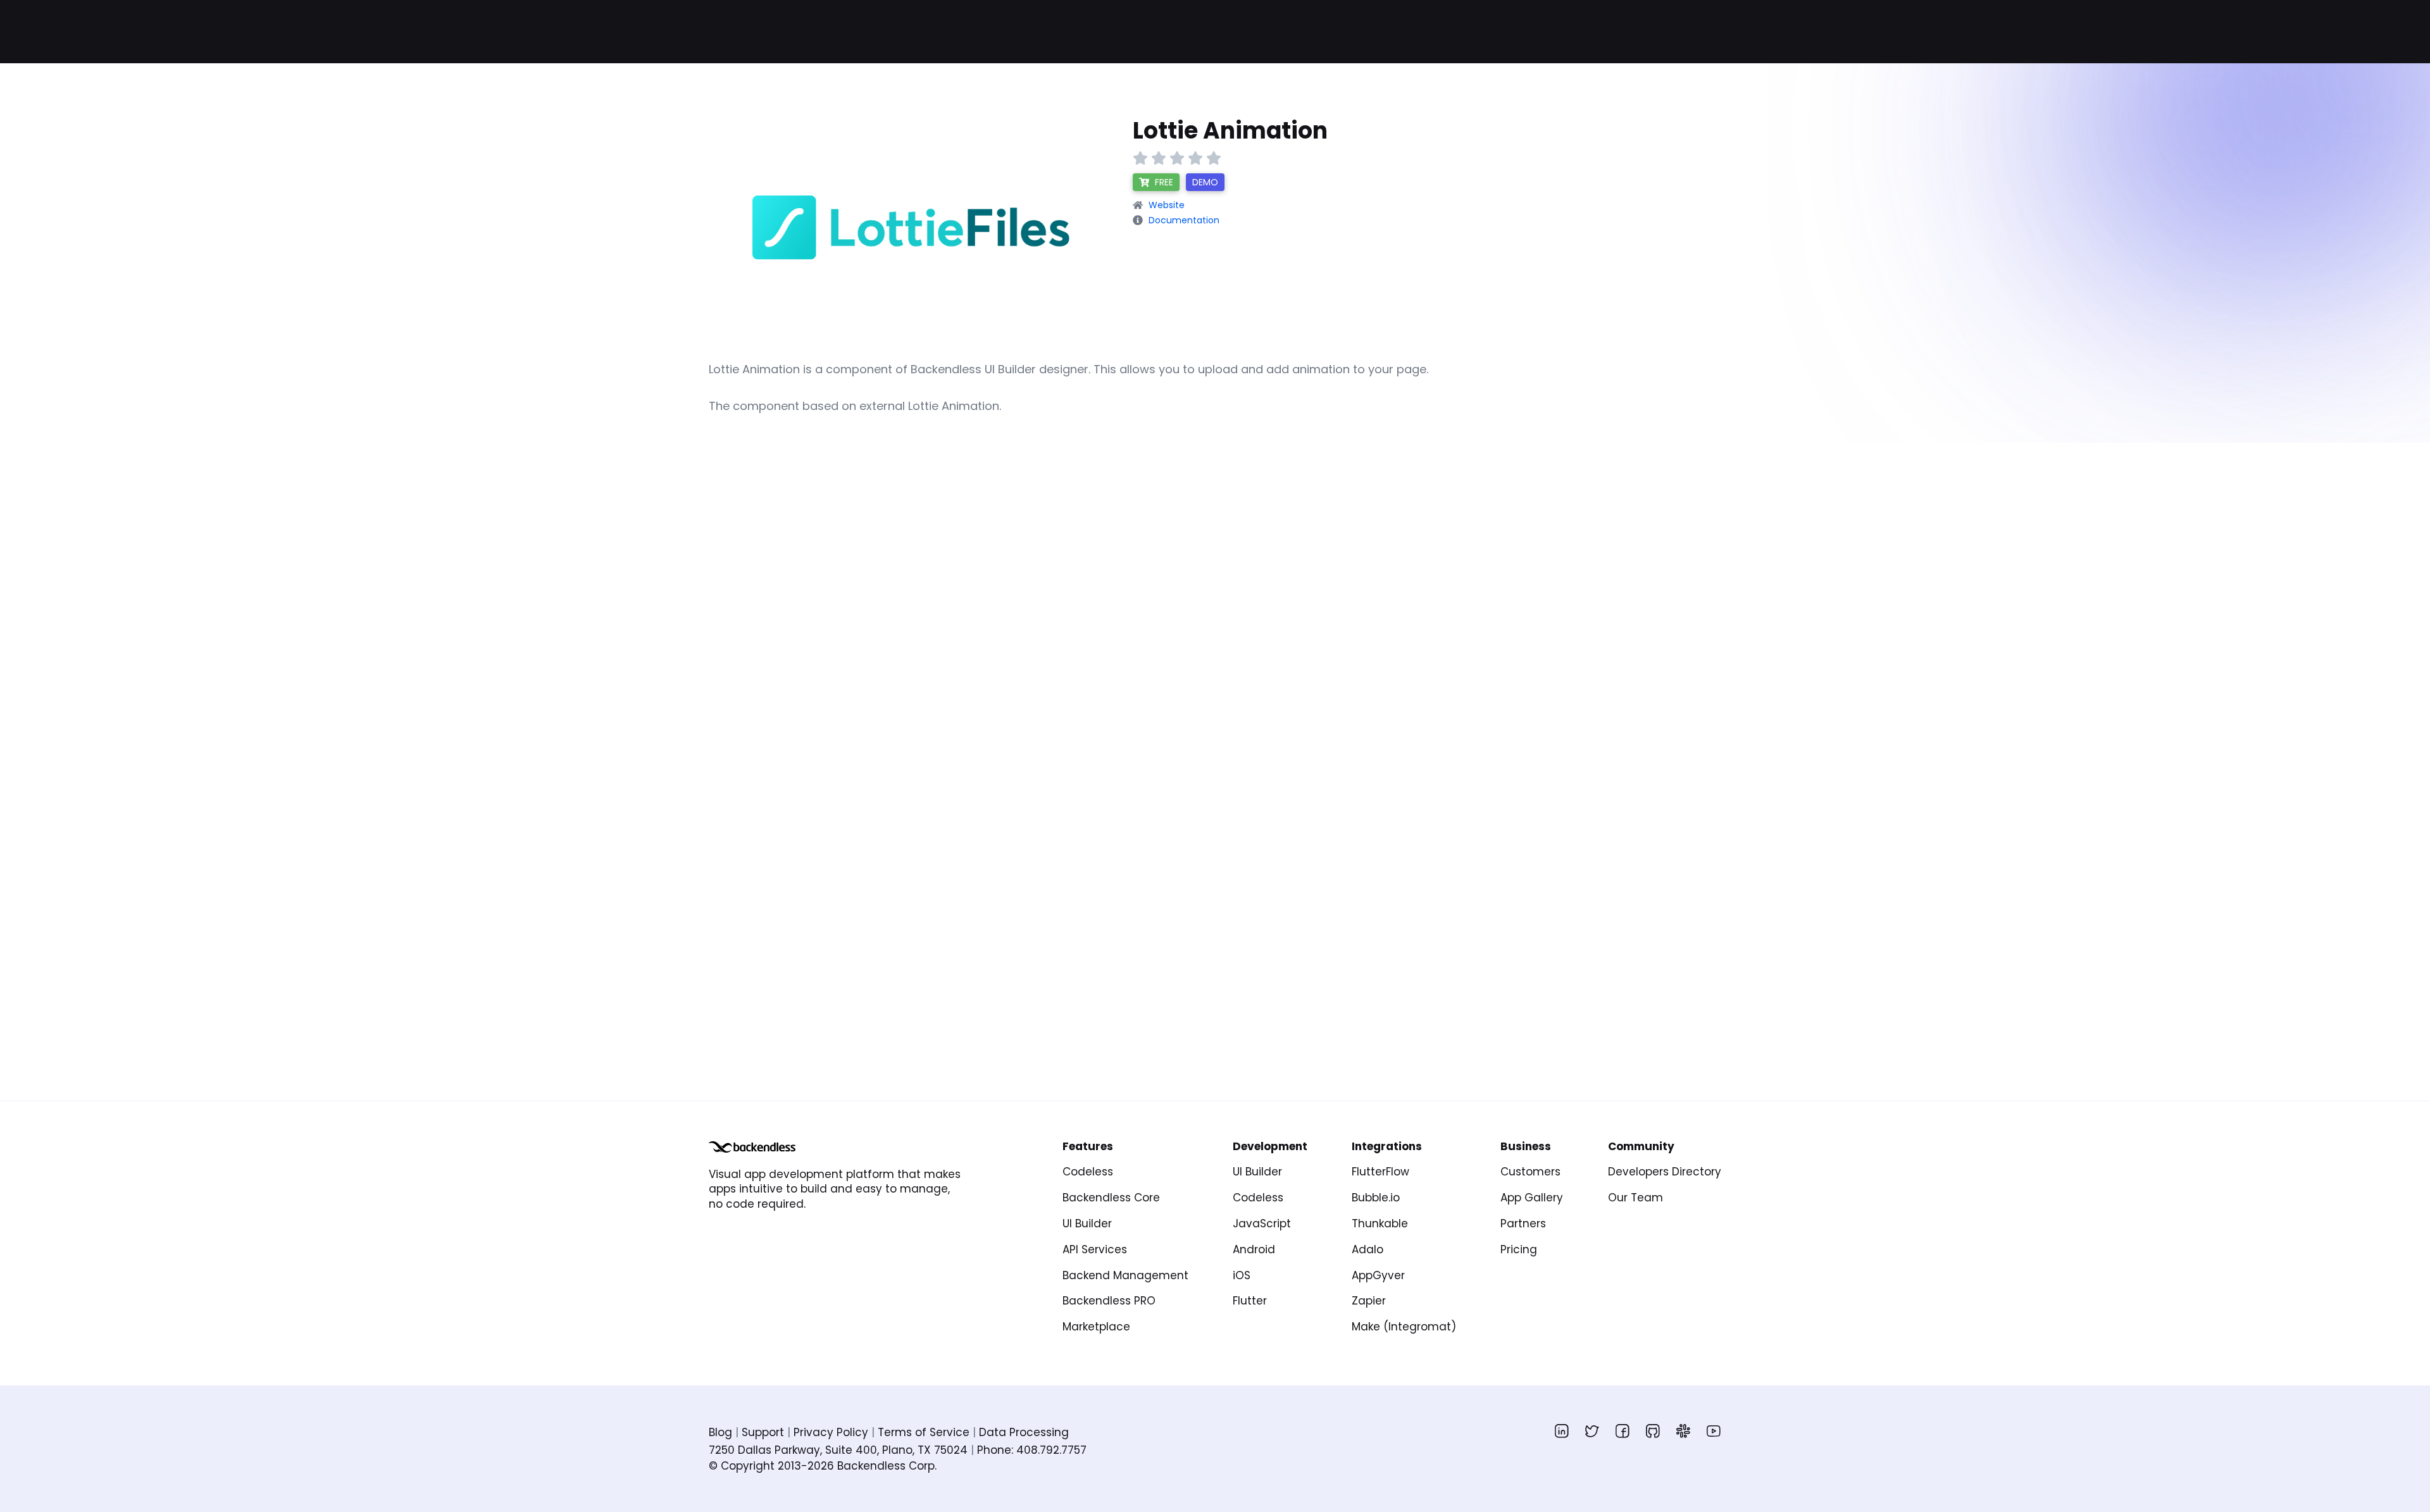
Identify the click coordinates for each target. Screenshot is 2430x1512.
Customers (1530, 1172)
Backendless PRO (1109, 1301)
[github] (1653, 1431)
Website (1167, 205)
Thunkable (1380, 1224)
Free (1163, 182)
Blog (720, 1432)
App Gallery (1532, 1198)
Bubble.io (1376, 1198)
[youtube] (1714, 1431)
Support (763, 1432)
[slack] (1683, 1431)
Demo (1205, 182)
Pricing (1519, 1249)
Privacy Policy (831, 1432)
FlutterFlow (1380, 1172)
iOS (1242, 1275)
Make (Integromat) (1404, 1327)
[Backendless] (752, 1147)
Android (1254, 1249)
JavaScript (1262, 1224)
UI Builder (1087, 1224)
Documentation (1184, 220)
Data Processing (1024, 1432)
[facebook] (1623, 1431)
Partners (1523, 1224)
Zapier (1369, 1301)
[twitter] (1592, 1431)
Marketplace (1096, 1327)
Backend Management (1125, 1275)
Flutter (1250, 1301)
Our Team (1636, 1198)
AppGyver (1378, 1275)
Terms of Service (924, 1432)
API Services (1095, 1249)
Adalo (1368, 1249)
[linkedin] (1562, 1431)
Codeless (1088, 1172)
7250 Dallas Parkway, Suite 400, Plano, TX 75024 (838, 1450)
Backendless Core (1111, 1198)
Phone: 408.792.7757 (1032, 1450)
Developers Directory (1665, 1172)
